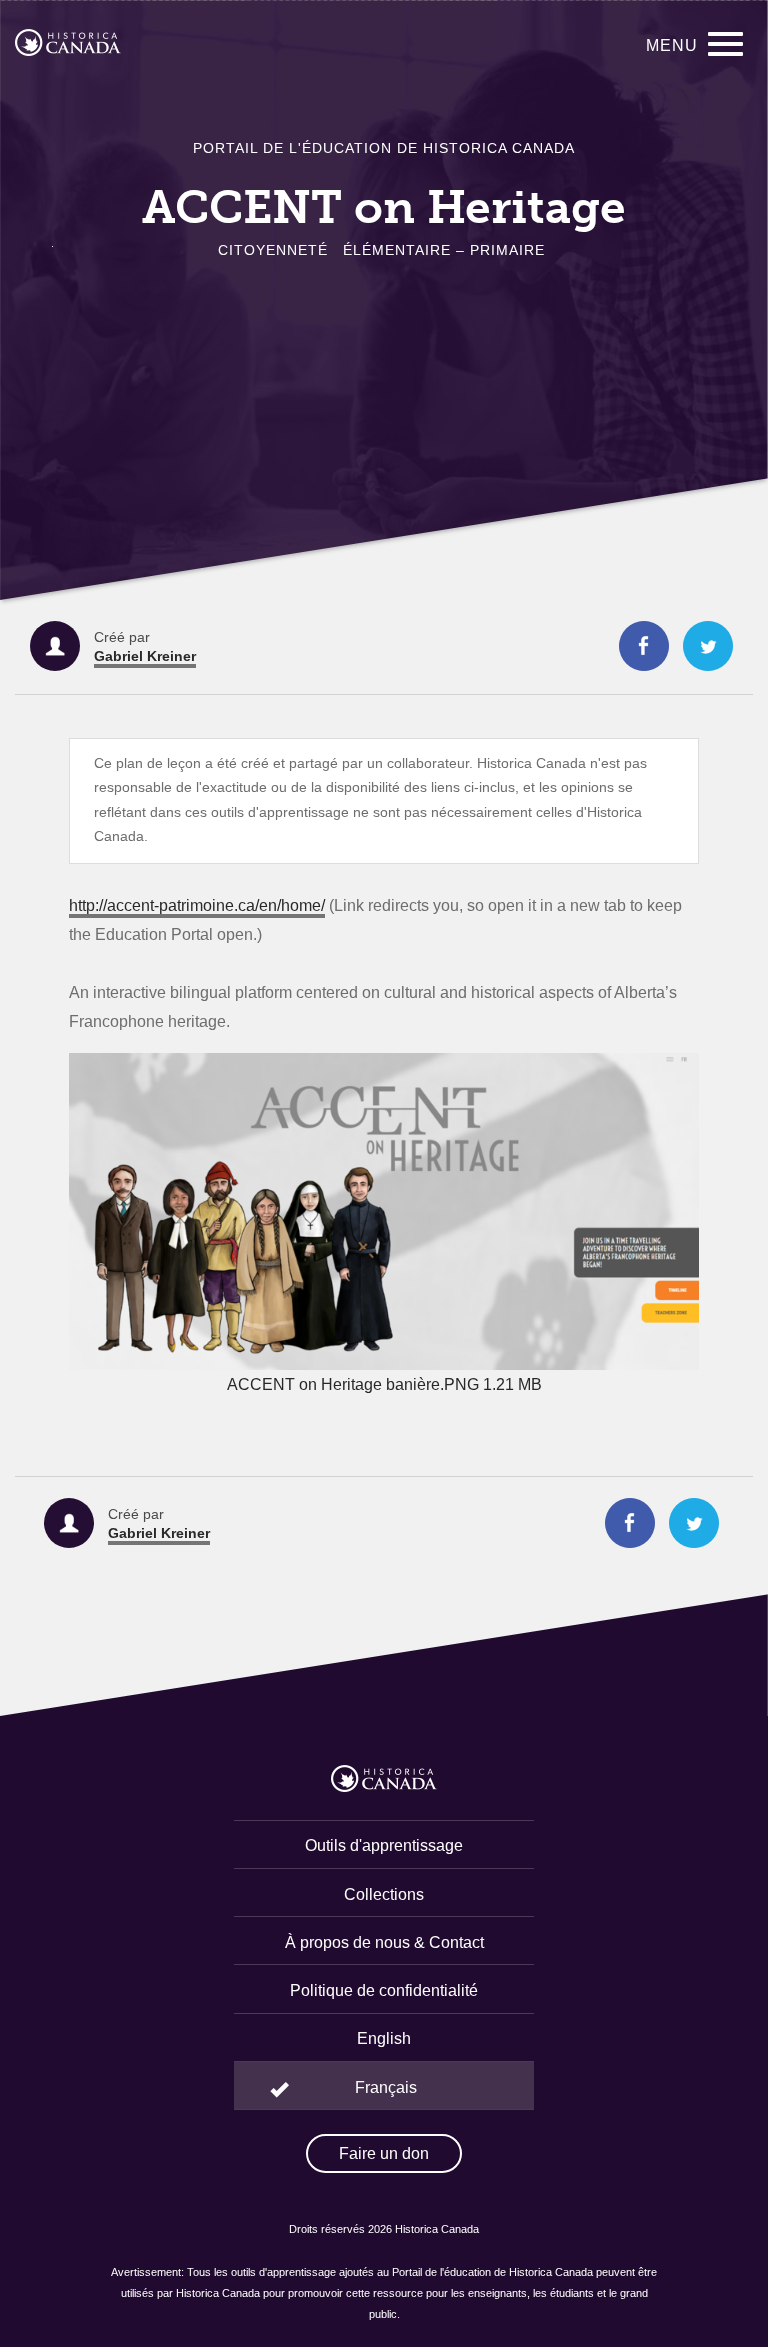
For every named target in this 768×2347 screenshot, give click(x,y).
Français (386, 2087)
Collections (384, 1894)
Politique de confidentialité (384, 1990)
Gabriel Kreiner (145, 656)
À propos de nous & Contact (384, 1942)
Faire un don (384, 2153)
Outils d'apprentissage (384, 1845)
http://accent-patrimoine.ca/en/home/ (197, 905)
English (384, 2038)
